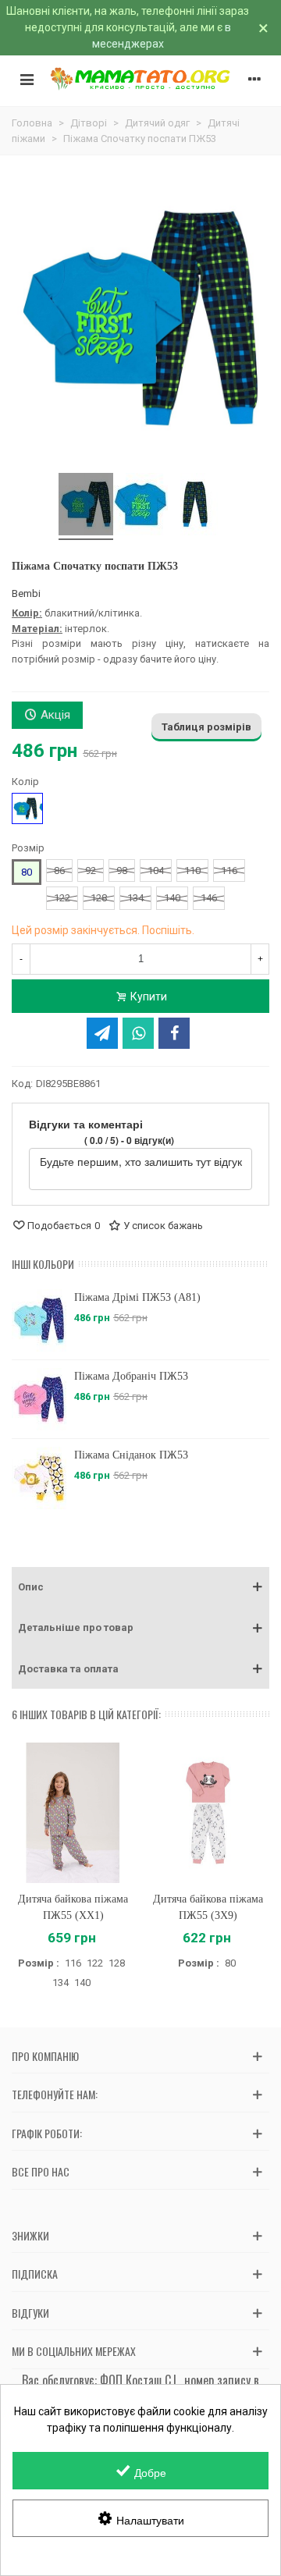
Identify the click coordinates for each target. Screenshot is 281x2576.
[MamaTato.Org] (140, 79)
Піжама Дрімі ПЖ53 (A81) (137, 1297)
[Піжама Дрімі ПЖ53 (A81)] (39, 1320)
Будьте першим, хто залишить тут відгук (141, 1161)
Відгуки (30, 2313)
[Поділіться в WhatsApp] (138, 1033)
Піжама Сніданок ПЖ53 (131, 1455)
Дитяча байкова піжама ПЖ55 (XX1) (73, 1907)
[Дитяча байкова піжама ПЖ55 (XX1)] (73, 1812)
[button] (140, 1587)
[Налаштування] (254, 79)
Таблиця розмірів (206, 727)
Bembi (26, 593)
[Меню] (27, 79)
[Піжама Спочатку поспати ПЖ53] (86, 506)
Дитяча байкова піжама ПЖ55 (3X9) (208, 1907)
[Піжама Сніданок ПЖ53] (39, 1478)
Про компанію (45, 2056)
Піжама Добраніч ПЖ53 (131, 1376)
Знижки (30, 2235)
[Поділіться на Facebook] (174, 1033)
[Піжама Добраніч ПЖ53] (39, 1399)
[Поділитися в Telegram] (102, 1033)
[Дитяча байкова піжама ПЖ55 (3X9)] (208, 1812)
